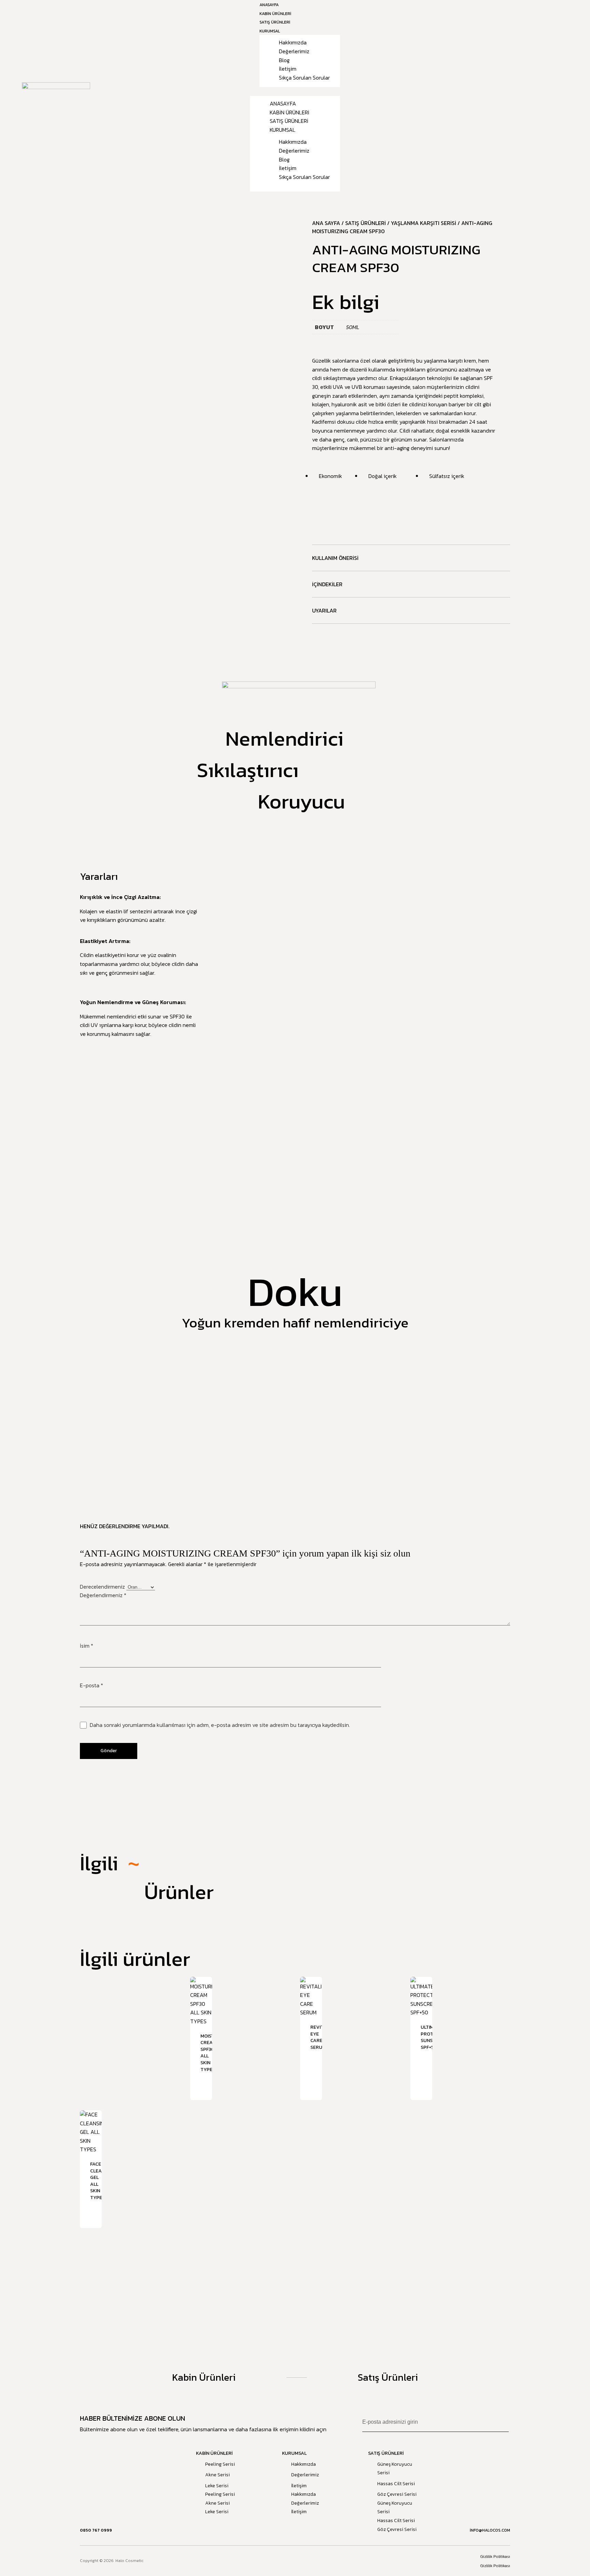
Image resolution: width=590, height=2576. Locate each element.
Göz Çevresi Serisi (397, 2494)
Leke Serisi (217, 2486)
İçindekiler (327, 584)
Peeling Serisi (220, 2464)
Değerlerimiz (294, 51)
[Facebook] (290, 2561)
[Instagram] (300, 2561)
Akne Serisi (217, 2475)
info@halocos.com (490, 2530)
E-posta (92, 1685)
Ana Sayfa (326, 223)
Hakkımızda (293, 42)
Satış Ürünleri (289, 121)
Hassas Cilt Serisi (396, 2484)
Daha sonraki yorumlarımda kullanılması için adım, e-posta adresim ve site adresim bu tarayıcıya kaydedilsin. (220, 1725)
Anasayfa (283, 103)
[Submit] (502, 2422)
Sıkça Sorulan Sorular (304, 78)
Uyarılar (324, 610)
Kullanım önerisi (335, 558)
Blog (284, 60)
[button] (295, 92)
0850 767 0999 (96, 2530)
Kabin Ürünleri (290, 112)
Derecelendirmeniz (103, 1587)
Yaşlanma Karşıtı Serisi (424, 223)
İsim (87, 1646)
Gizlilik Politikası (495, 2557)
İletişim (288, 69)
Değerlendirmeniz (103, 1595)
